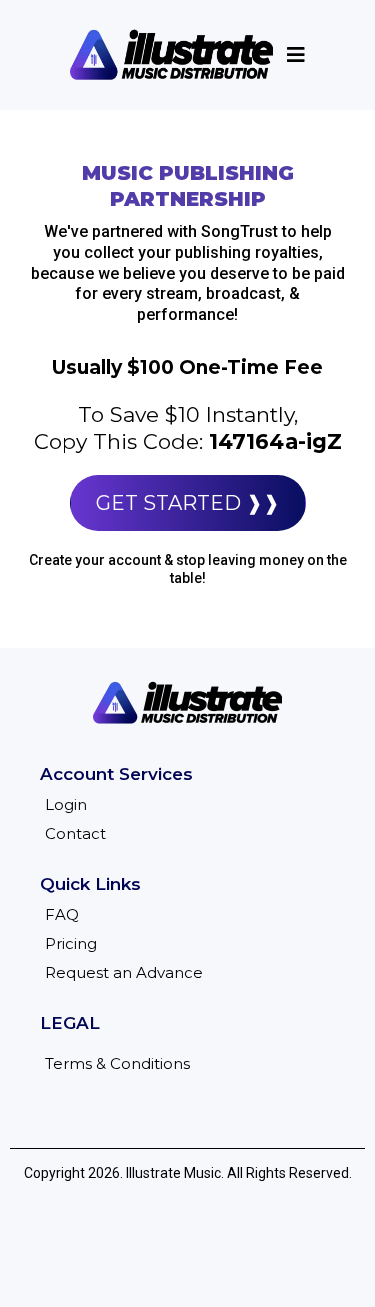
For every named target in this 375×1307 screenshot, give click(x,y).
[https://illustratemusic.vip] (171, 55)
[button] (293, 55)
